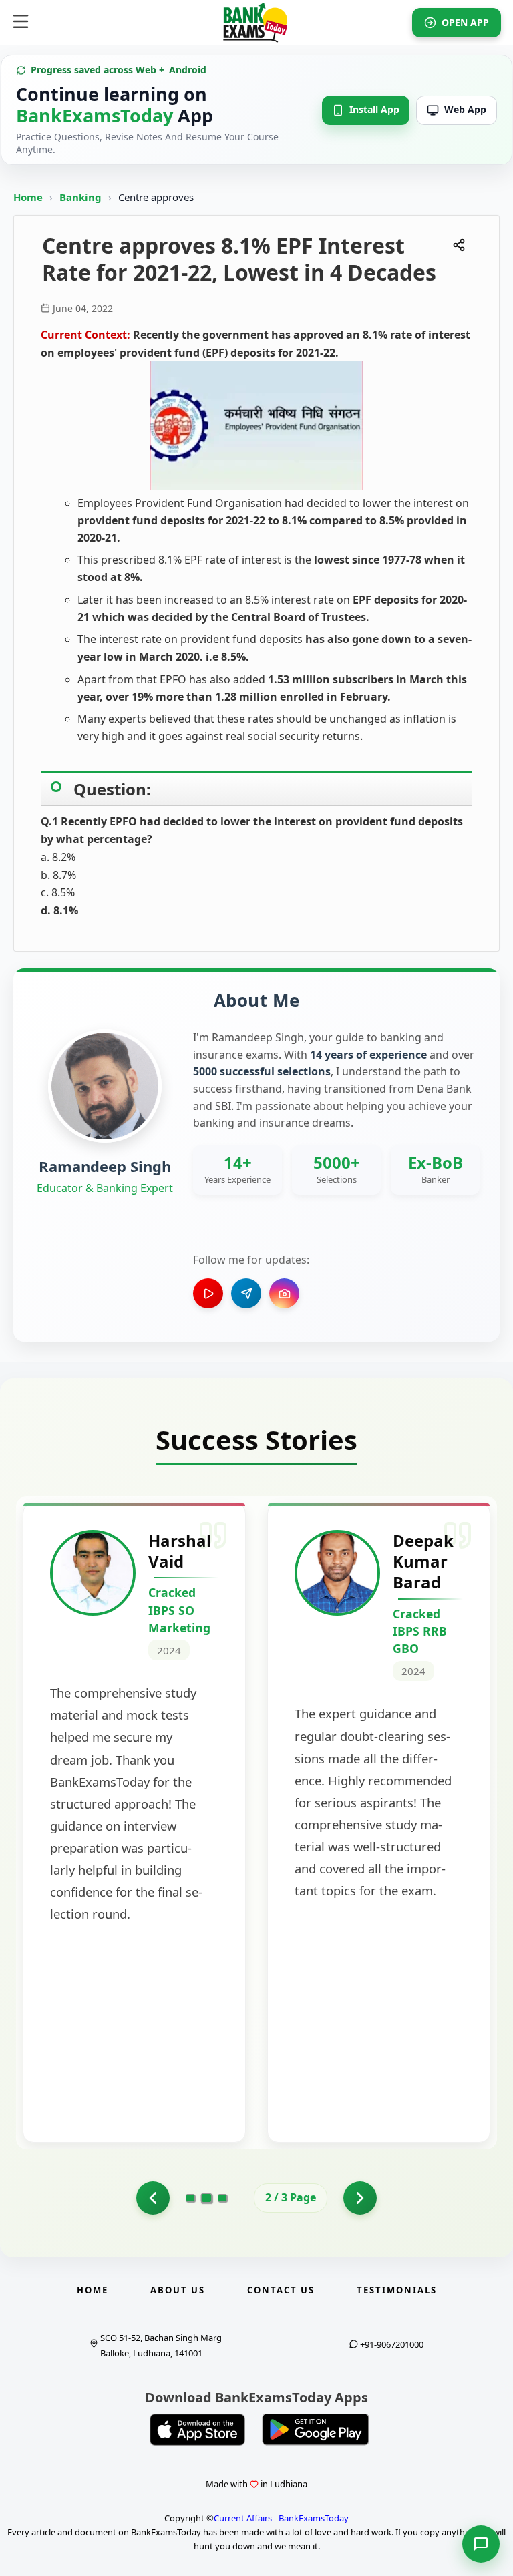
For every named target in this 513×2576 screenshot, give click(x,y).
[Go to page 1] (153, 2198)
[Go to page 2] (207, 2198)
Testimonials (397, 2290)
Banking (80, 197)
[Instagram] (284, 1293)
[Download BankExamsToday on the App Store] (198, 2430)
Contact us (281, 2290)
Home (28, 197)
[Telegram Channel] (246, 1293)
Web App (465, 109)
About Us (178, 2290)
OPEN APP (465, 22)
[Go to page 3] (222, 2198)
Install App (374, 109)
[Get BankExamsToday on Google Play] (315, 2430)
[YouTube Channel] (208, 1293)
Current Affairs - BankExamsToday (281, 2518)
